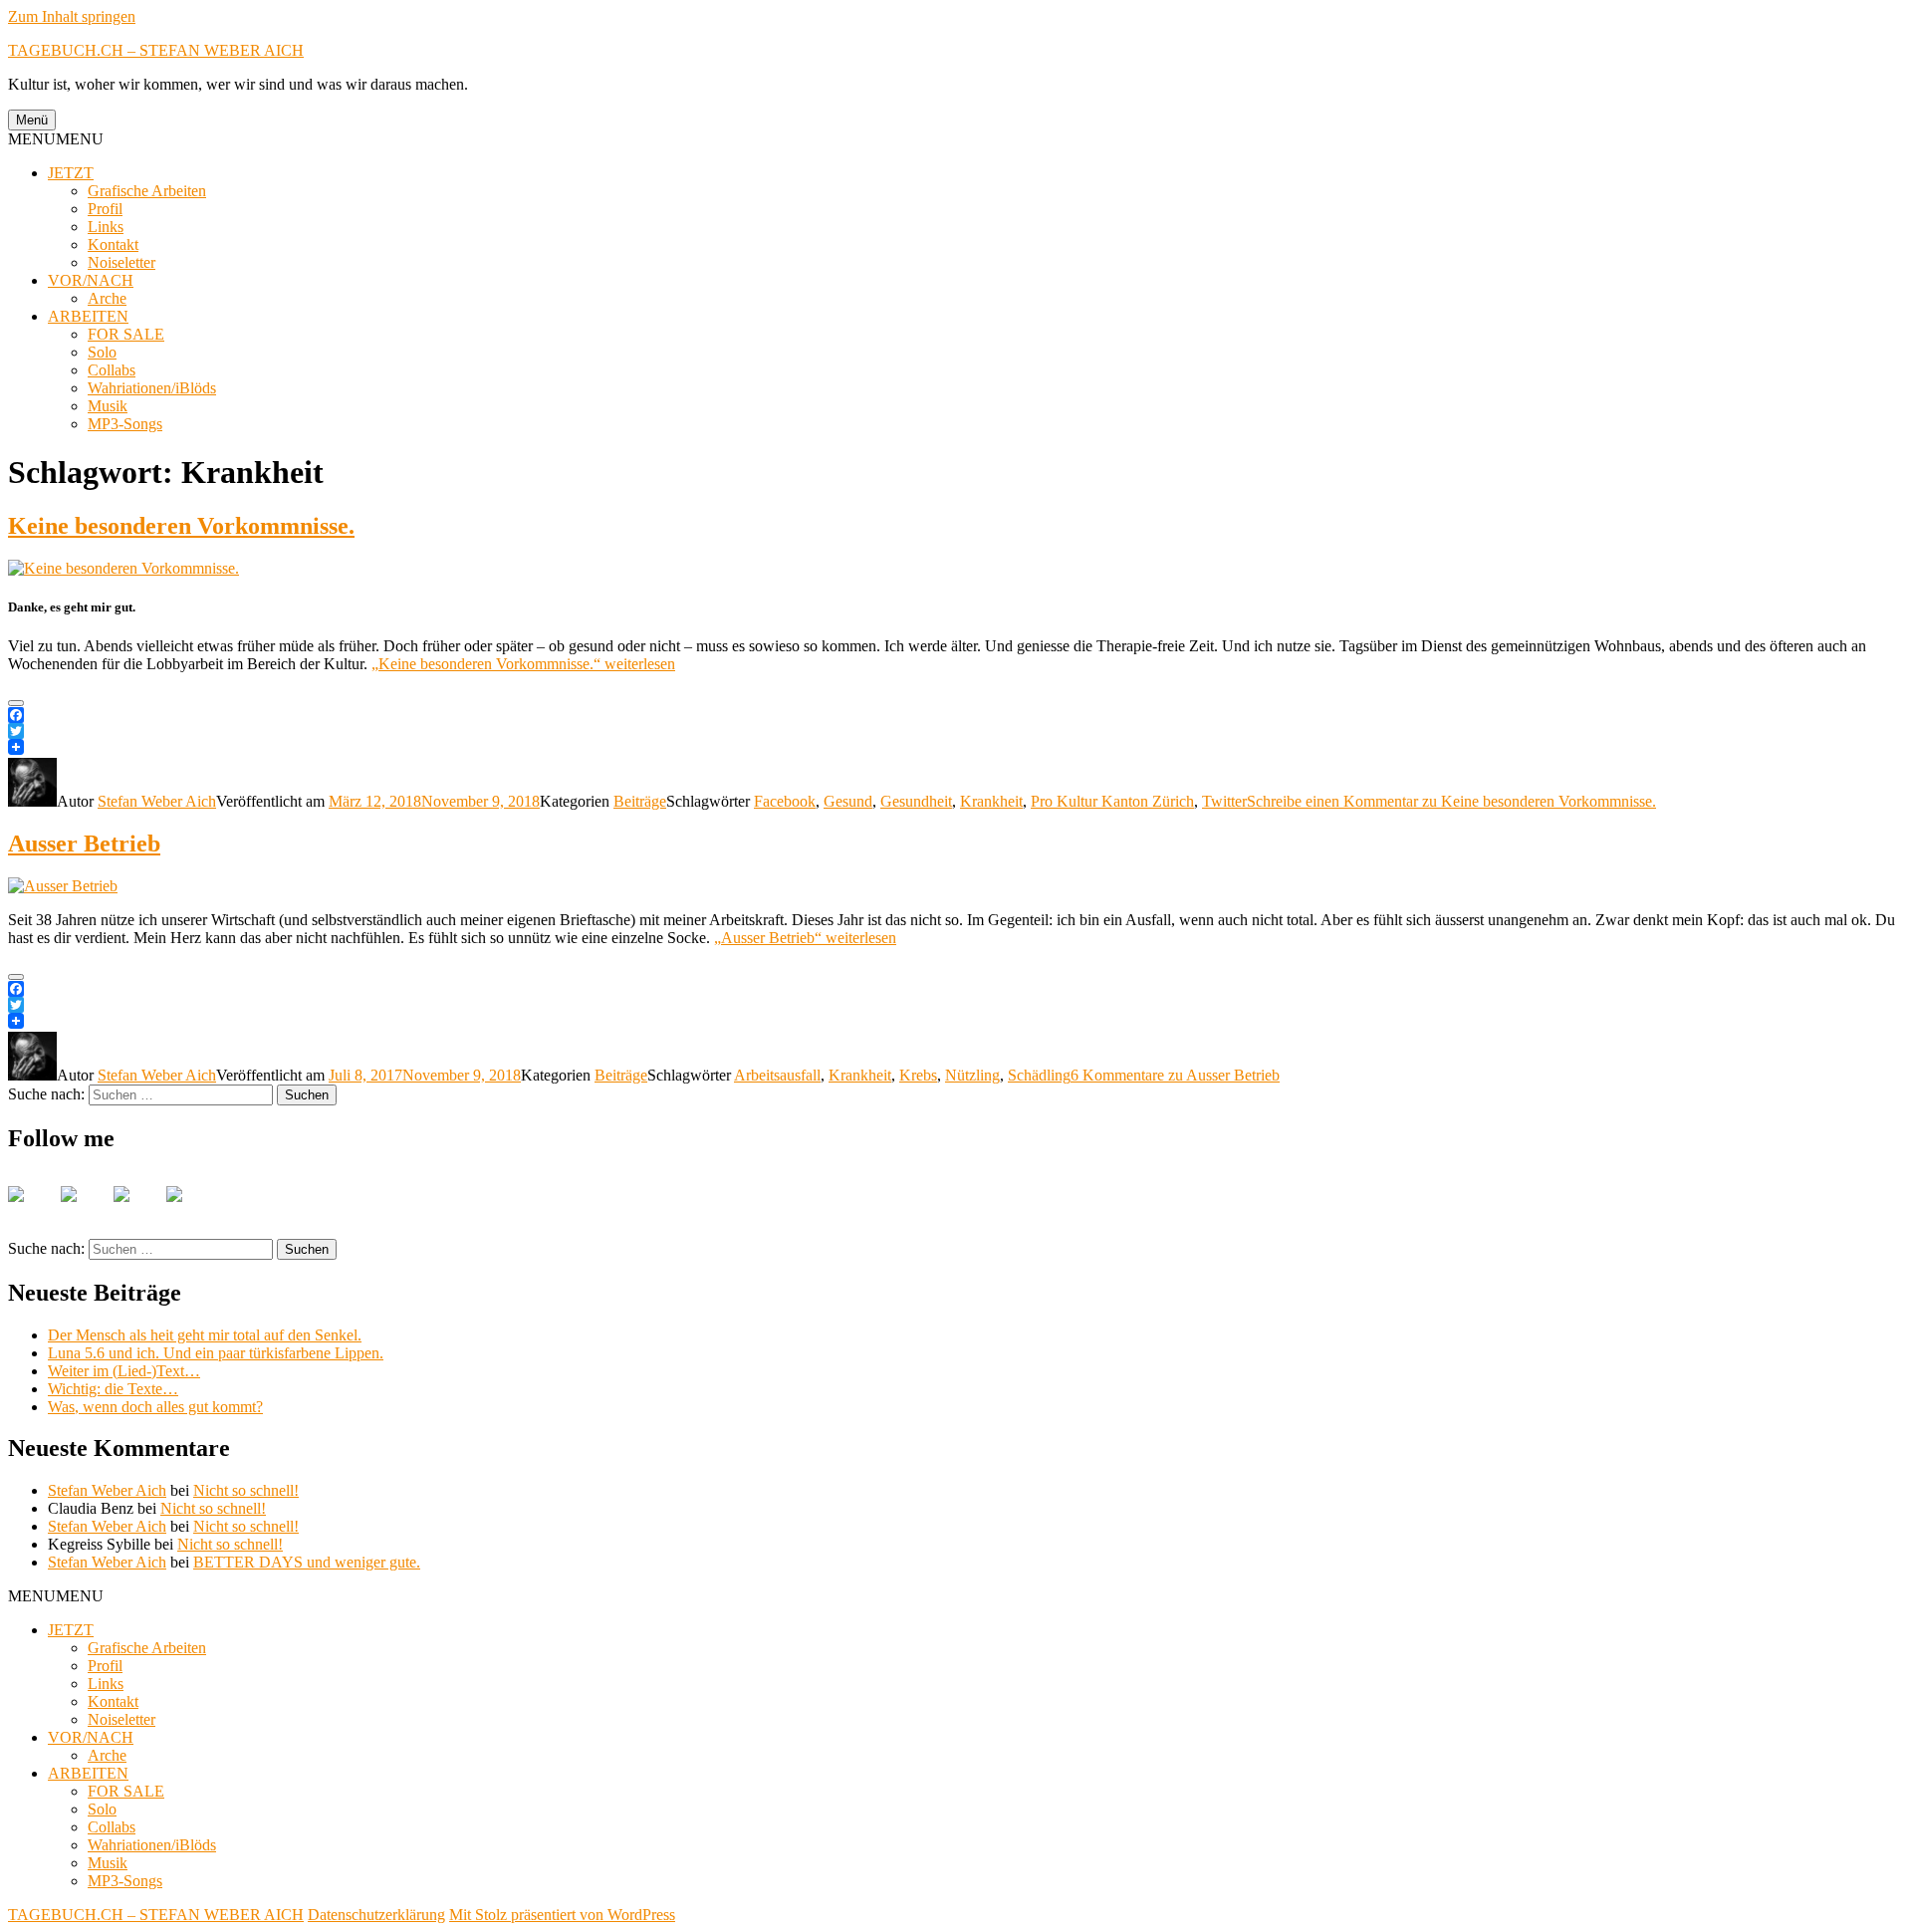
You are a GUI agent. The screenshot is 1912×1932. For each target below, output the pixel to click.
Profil (105, 209)
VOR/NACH (91, 280)
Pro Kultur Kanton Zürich (1112, 801)
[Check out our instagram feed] (190, 1210)
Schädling (1039, 1075)
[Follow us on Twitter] (85, 1210)
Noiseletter (121, 262)
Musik (108, 406)
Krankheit (991, 801)
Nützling (972, 1075)
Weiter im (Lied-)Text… (124, 1371)
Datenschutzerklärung (376, 1915)
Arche (107, 298)
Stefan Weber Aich (157, 801)
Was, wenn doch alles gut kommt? (155, 1407)
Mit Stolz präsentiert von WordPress (562, 1915)
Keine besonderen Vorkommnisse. (181, 526)
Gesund (848, 801)
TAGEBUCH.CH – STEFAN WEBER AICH (156, 50)
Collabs (112, 370)
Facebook (785, 801)
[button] (56, 139)
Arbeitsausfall (777, 1075)
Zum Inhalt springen (72, 16)
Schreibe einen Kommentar (1451, 801)
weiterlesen (523, 664)
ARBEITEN (88, 316)
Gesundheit (916, 801)
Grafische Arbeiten (147, 191)
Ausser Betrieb (84, 844)
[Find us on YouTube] (137, 1210)
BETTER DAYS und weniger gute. (307, 1562)
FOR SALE (126, 334)
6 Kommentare (1175, 1075)
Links (106, 227)
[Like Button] (16, 703)
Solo (102, 352)
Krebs (918, 1075)
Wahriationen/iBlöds (152, 388)
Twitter (1224, 801)
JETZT (71, 173)
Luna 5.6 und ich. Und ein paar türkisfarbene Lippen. (216, 1353)
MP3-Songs (125, 424)
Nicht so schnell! (246, 1490)
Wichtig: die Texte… (113, 1389)
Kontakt (113, 244)
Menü (32, 120)
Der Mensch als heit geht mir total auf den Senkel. (205, 1335)
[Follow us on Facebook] (32, 1210)
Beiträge (640, 801)
